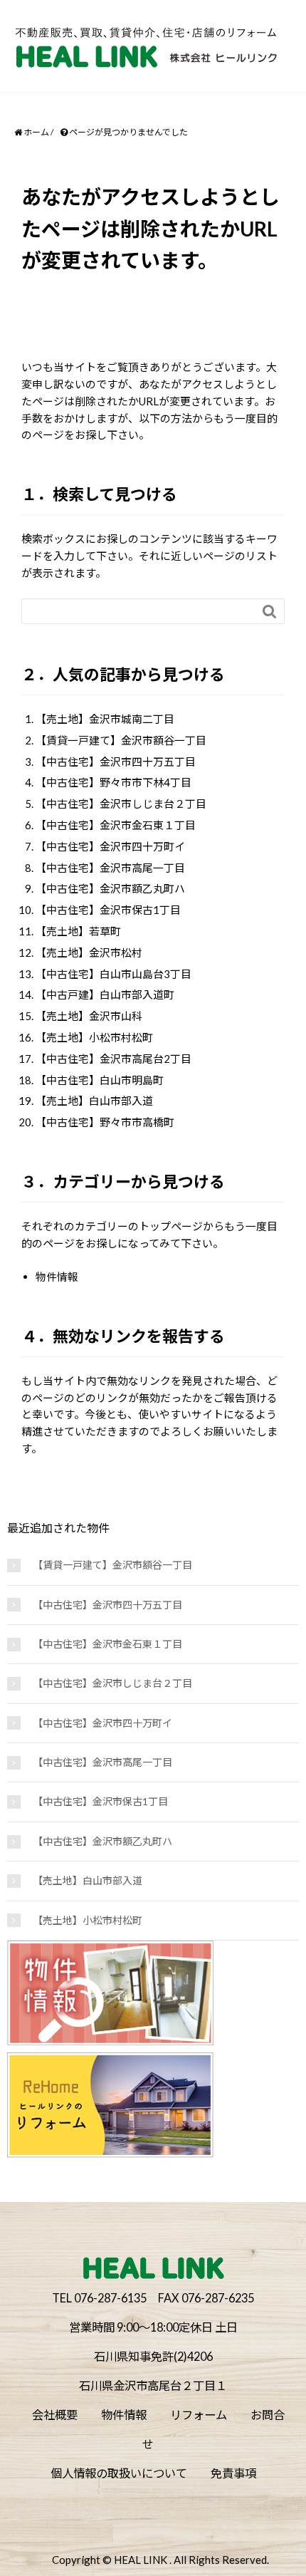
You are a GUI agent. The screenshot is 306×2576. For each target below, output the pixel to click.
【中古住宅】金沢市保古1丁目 (108, 910)
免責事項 (233, 2473)
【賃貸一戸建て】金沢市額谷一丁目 (121, 740)
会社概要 (55, 2415)
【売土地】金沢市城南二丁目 (105, 719)
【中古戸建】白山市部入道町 (105, 994)
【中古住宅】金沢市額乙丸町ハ (110, 888)
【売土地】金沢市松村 (89, 952)
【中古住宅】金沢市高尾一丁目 (110, 868)
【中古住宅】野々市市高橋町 (105, 1122)
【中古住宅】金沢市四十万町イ (110, 846)
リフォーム (199, 2415)
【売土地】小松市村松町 (94, 1037)
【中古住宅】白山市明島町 (100, 1080)
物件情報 (57, 1277)
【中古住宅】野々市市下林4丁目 (114, 782)
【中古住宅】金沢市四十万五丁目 (116, 762)
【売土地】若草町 (78, 931)
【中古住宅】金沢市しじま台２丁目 (121, 804)
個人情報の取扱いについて (119, 2473)
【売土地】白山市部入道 (94, 1101)
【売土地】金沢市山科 (89, 1016)
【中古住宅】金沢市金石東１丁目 (116, 825)
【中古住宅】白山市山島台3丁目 (114, 974)
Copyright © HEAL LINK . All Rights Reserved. (160, 2560)
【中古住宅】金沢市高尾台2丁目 (114, 1059)
